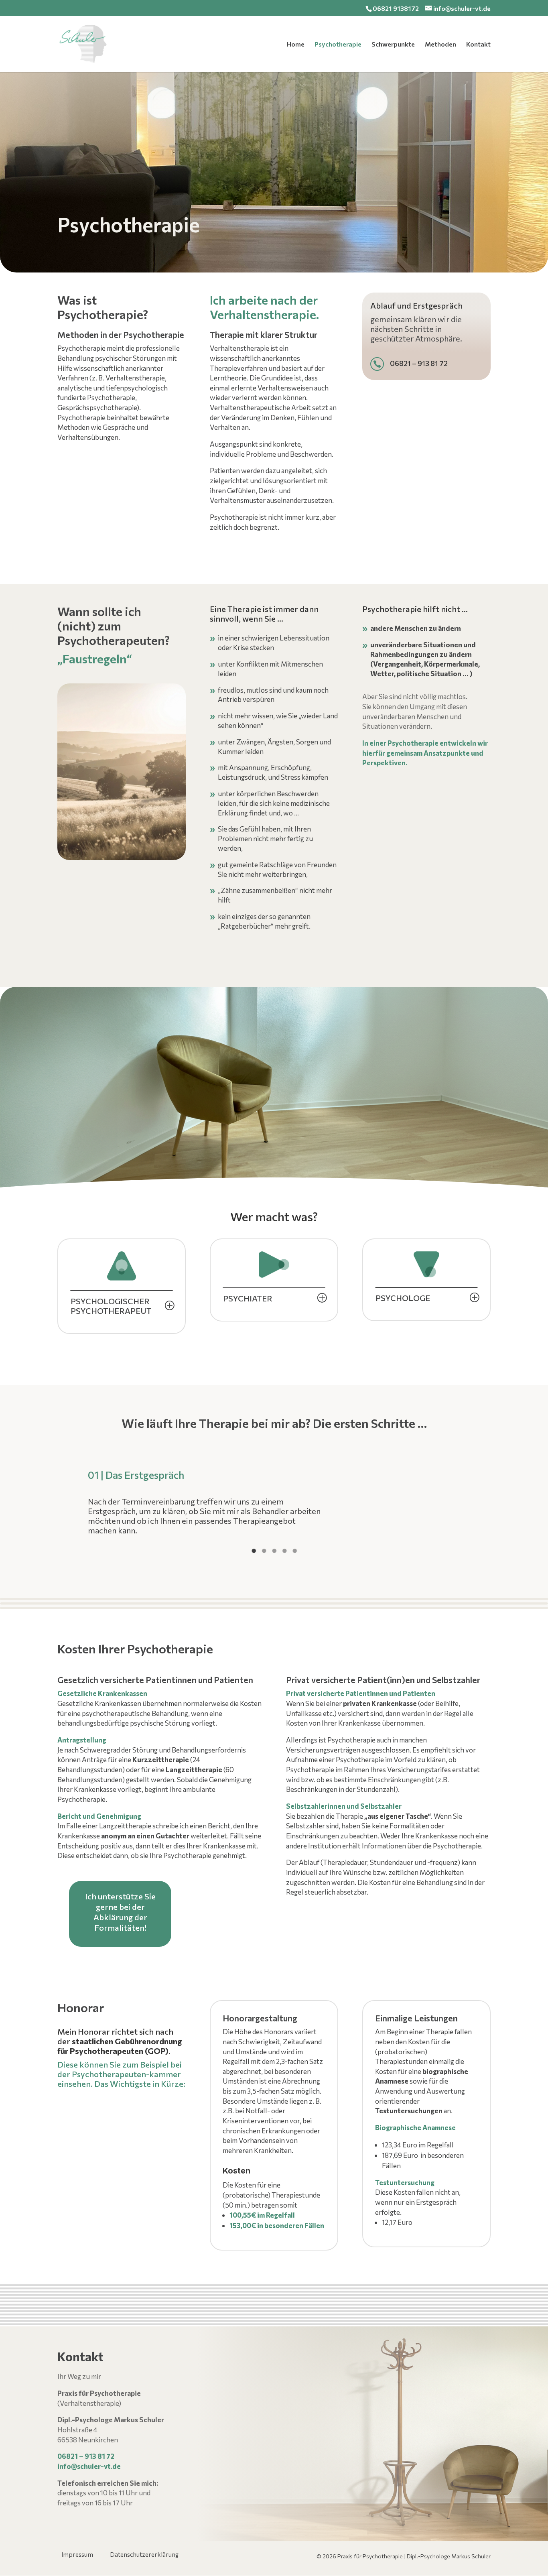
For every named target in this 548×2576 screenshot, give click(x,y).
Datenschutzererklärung (144, 2555)
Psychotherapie (338, 45)
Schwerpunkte (393, 45)
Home (296, 45)
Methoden (440, 45)
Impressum (77, 2555)
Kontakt (478, 45)
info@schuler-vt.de (89, 2466)
